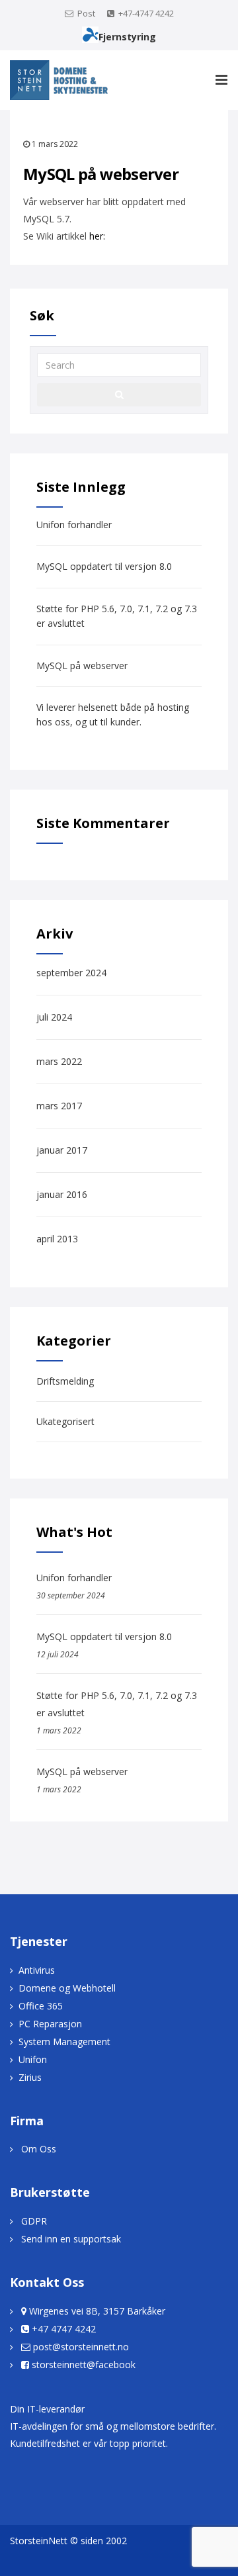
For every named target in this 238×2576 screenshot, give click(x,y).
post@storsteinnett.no (81, 2347)
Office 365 (41, 2006)
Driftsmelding (65, 1381)
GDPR (34, 2221)
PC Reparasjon (50, 2024)
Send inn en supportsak (71, 2239)
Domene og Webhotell (67, 1988)
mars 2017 (59, 1106)
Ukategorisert (65, 1421)
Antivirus (37, 1970)
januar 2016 (62, 1194)
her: (97, 236)
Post (86, 13)
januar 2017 (62, 1150)
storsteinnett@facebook (84, 2365)
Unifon (33, 2059)
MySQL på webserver (82, 666)
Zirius (30, 2077)
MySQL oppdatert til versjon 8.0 (104, 566)
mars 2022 (59, 1061)
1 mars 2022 (55, 144)
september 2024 (71, 973)
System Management (64, 2042)
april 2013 (57, 1239)
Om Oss (39, 2149)
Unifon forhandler (74, 525)
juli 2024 (54, 1017)
